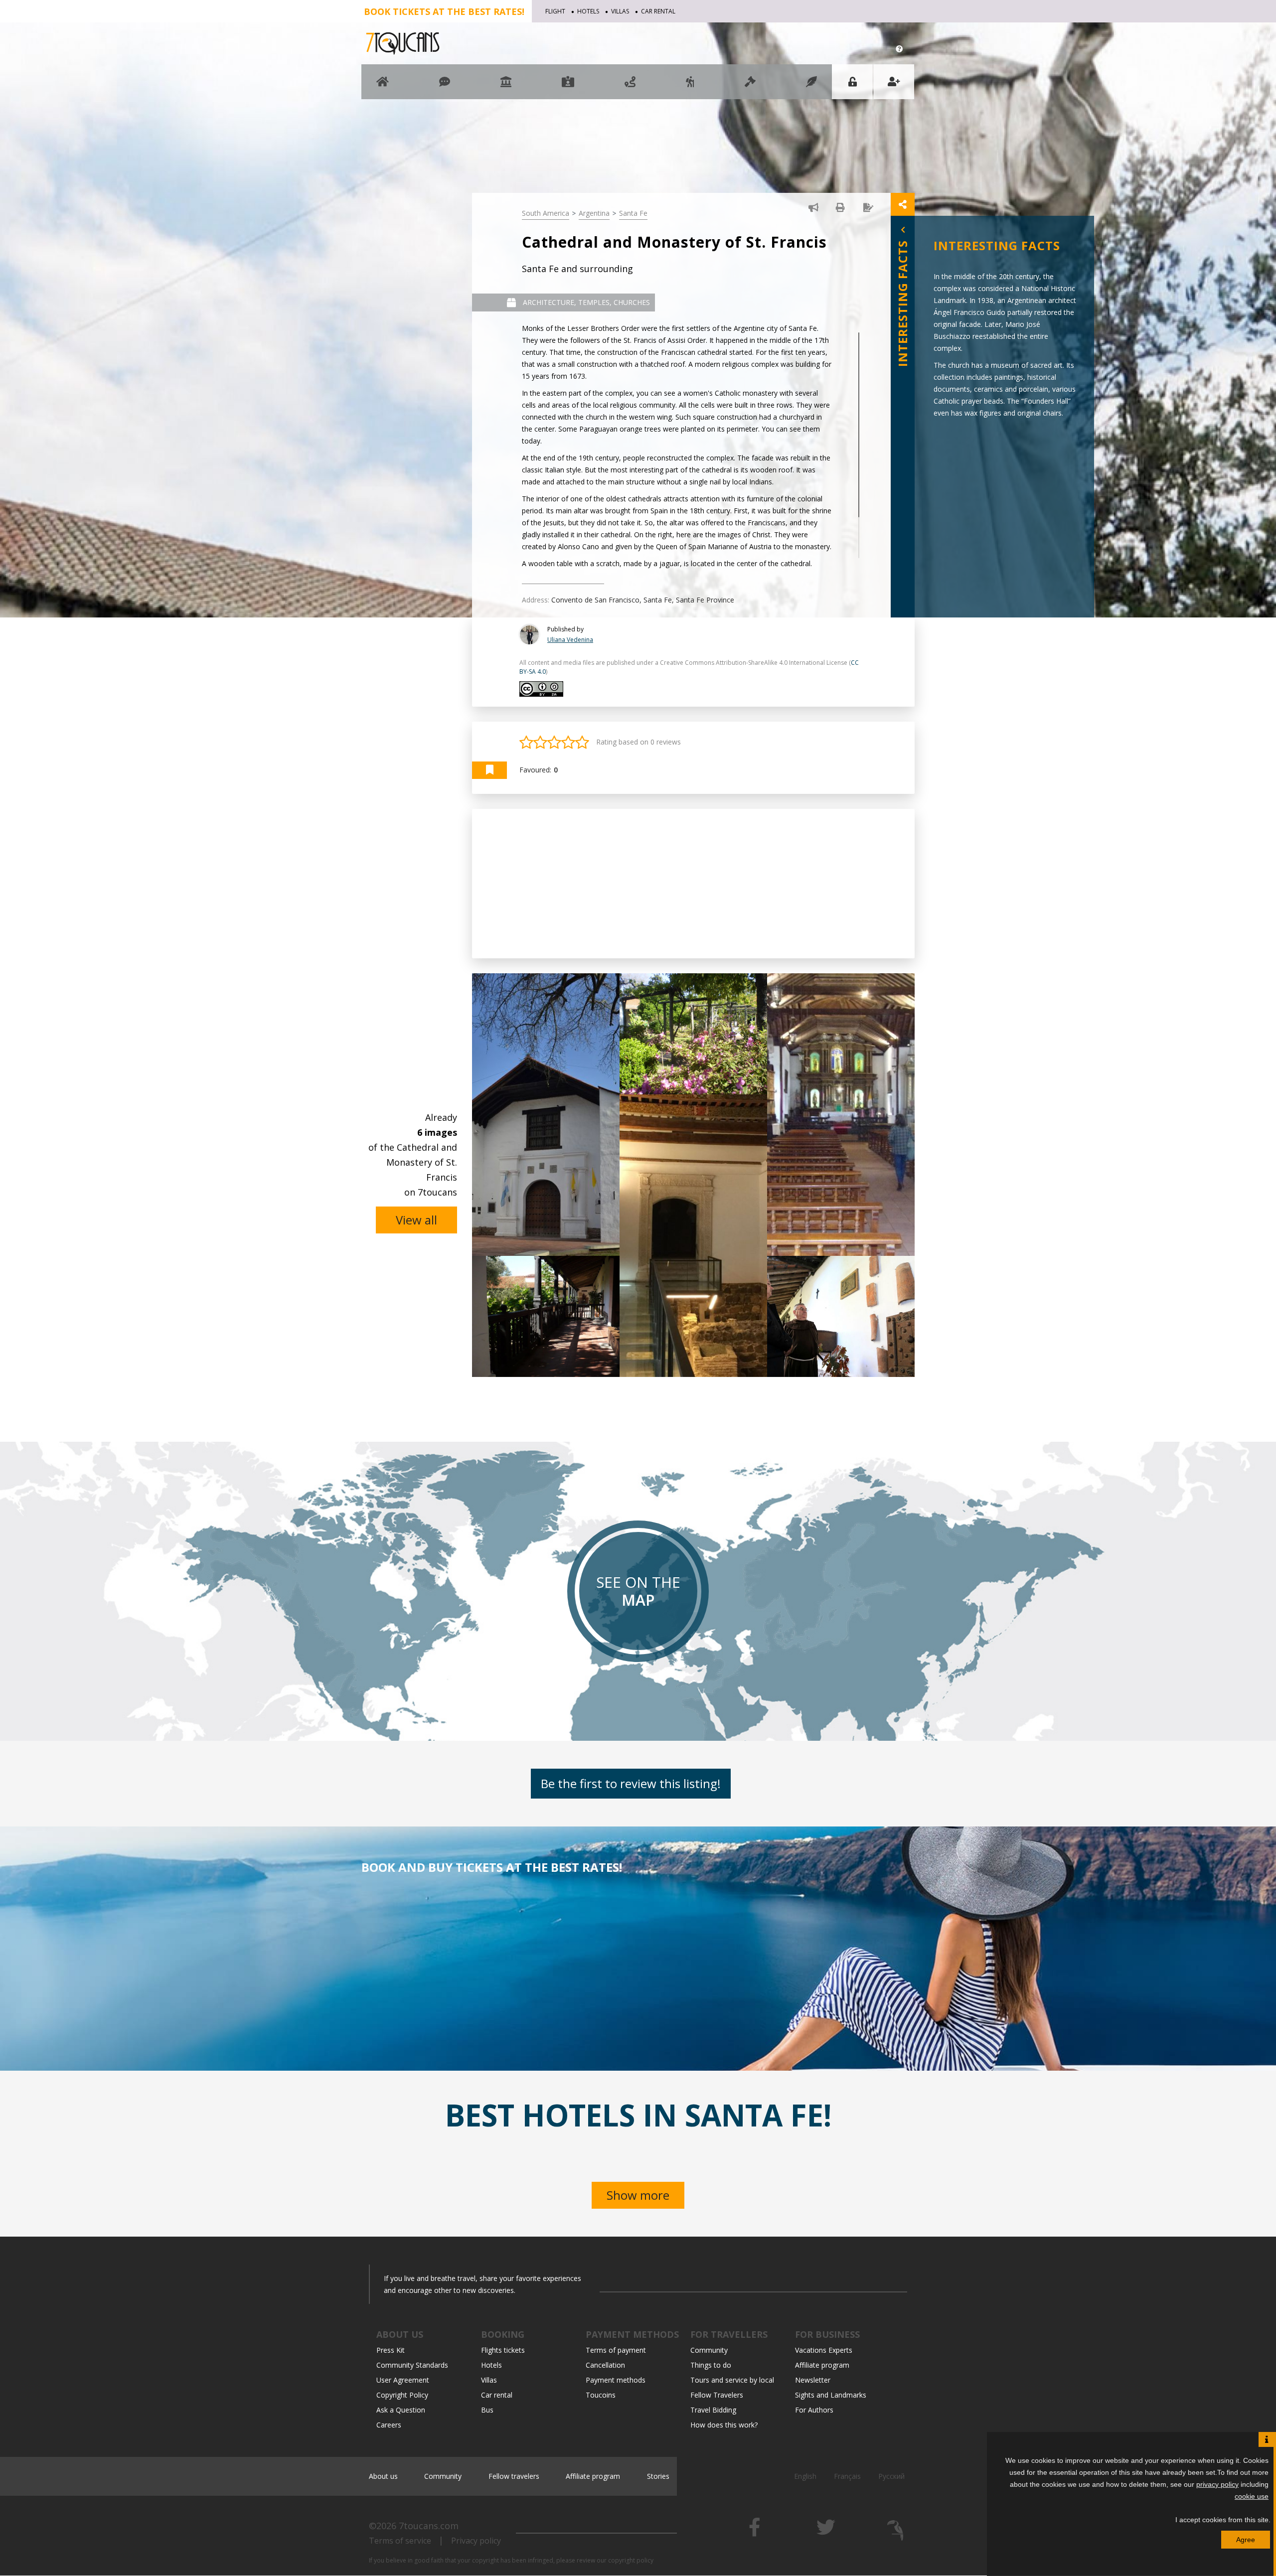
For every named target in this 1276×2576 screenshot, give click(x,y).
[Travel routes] (630, 86)
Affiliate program (822, 2365)
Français (847, 2476)
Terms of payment (616, 2350)
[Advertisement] (693, 884)
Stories (658, 2476)
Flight (555, 11)
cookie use (1252, 2496)
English (805, 2476)
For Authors (814, 2410)
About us (383, 2476)
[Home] (383, 86)
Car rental (658, 11)
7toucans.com (429, 2526)
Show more (638, 2195)
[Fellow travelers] (690, 86)
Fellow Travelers (717, 2395)
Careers (389, 2425)
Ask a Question (401, 2410)
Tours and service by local (732, 2380)
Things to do (711, 2365)
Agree (1246, 2540)
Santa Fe (633, 213)
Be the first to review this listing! (631, 1783)
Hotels (588, 11)
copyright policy (631, 2560)
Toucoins (601, 2395)
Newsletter (813, 2380)
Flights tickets (503, 2350)
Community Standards (412, 2365)
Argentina (594, 213)
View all (416, 1220)
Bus (487, 2410)
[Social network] (445, 86)
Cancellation (605, 2365)
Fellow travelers (514, 2476)
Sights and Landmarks (831, 2395)
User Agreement (403, 2380)
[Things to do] (506, 86)
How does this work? (724, 2425)
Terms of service (400, 2541)
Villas (620, 11)
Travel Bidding (713, 2410)
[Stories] (811, 86)
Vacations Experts (824, 2350)
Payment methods (616, 2380)
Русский (891, 2476)
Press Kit (391, 2350)
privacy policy (1217, 2484)
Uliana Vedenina (570, 640)
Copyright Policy (402, 2395)
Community (709, 2350)
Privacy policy (476, 2541)
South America (546, 213)
